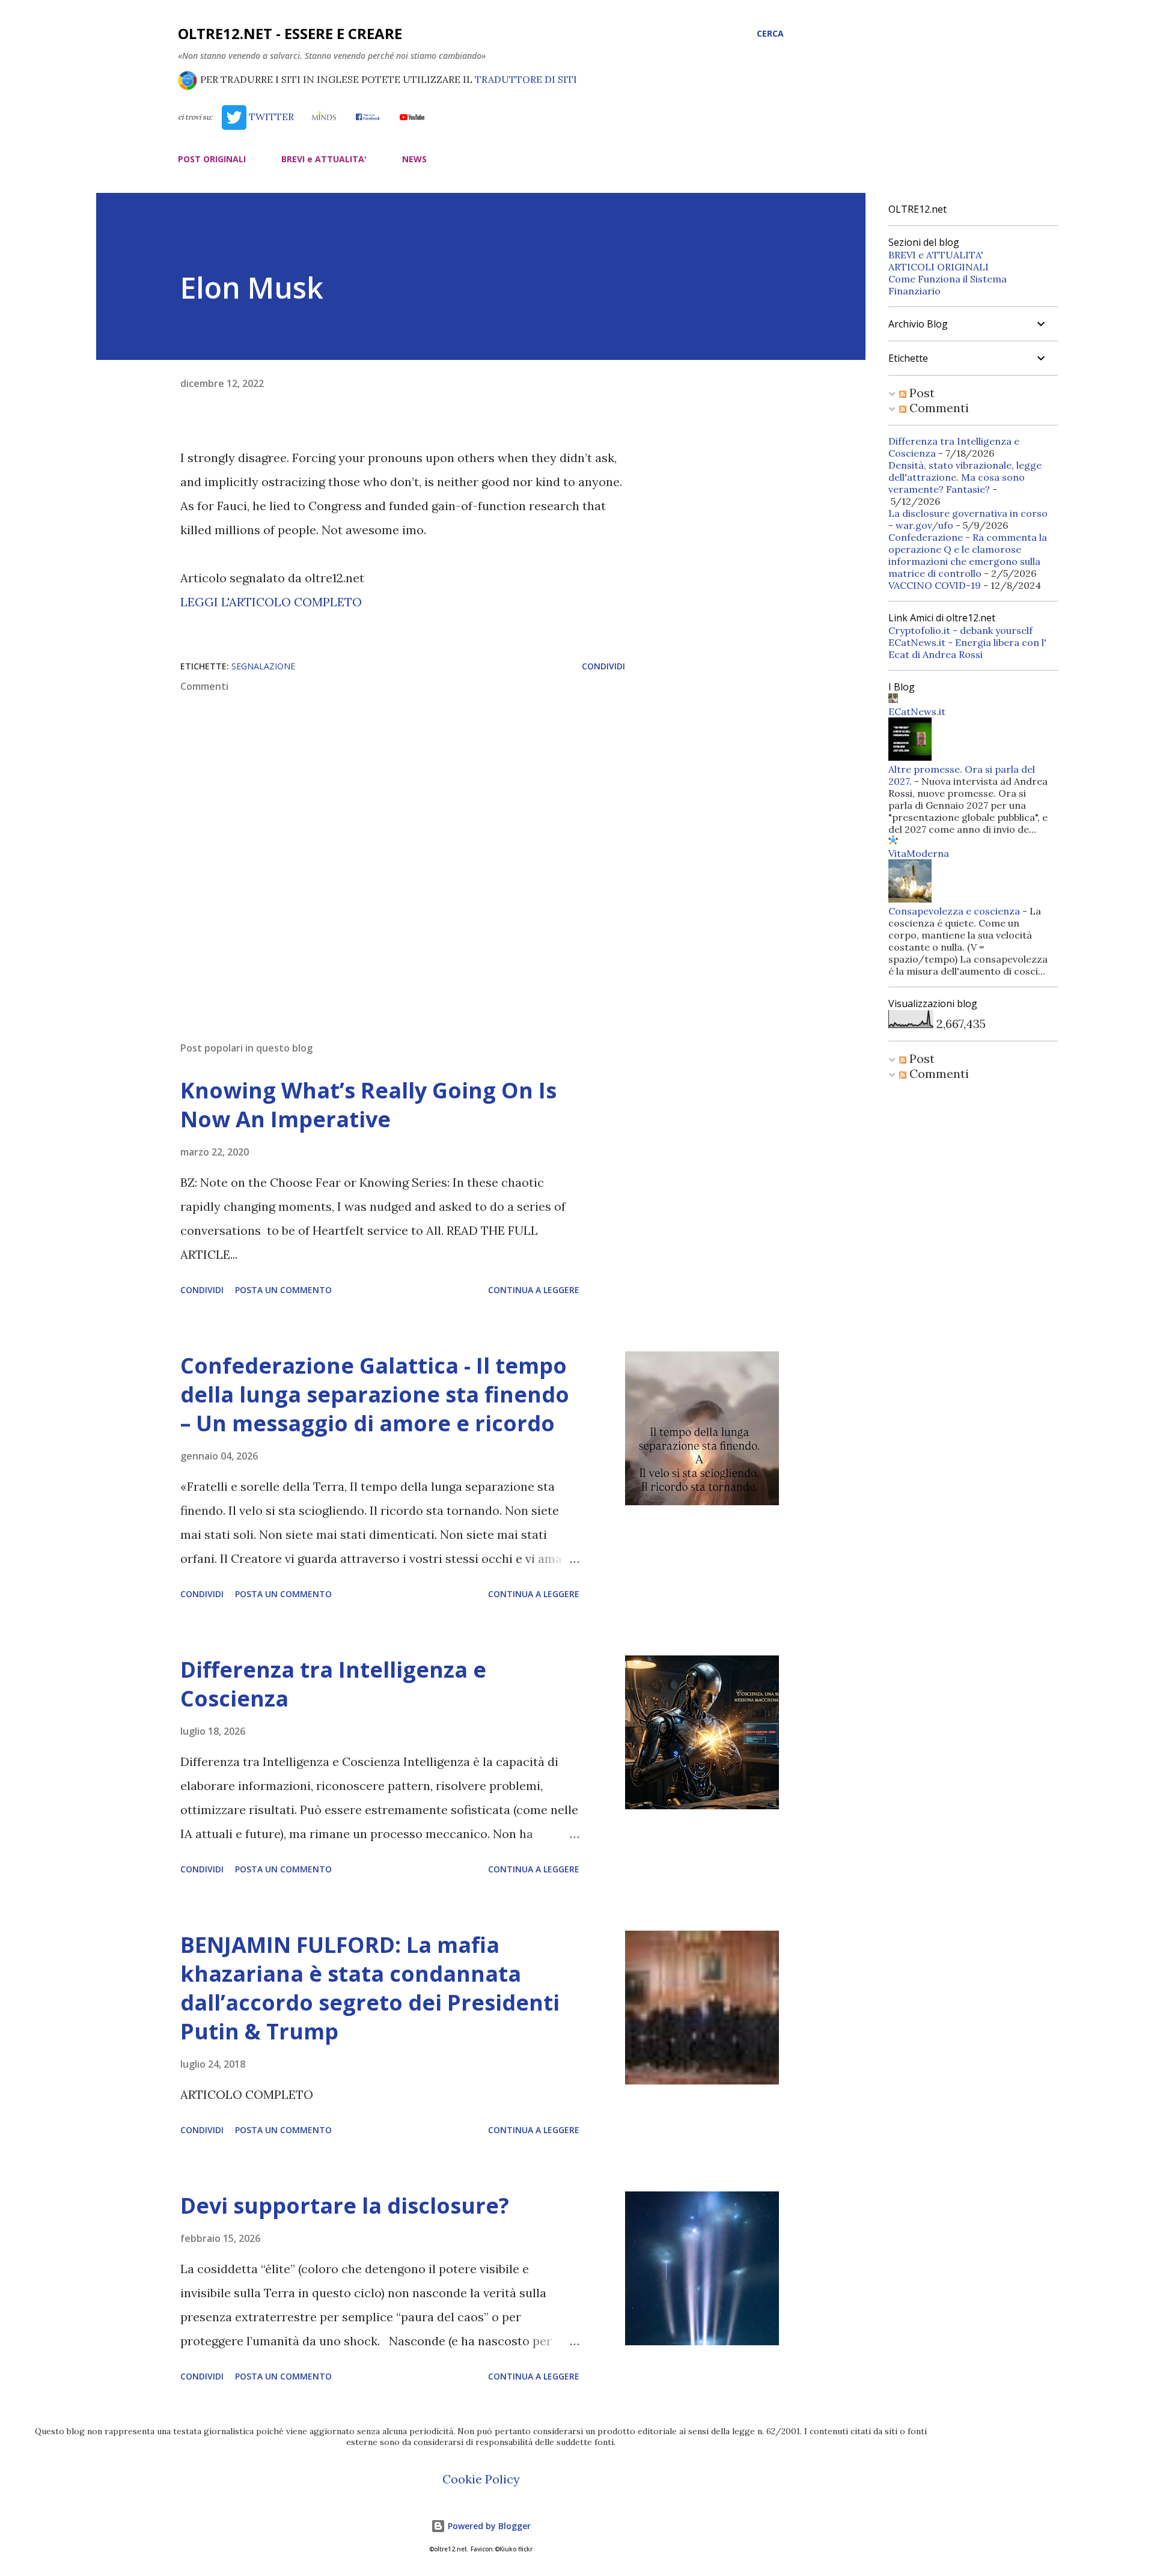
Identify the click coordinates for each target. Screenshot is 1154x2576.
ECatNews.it (917, 711)
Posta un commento (283, 1290)
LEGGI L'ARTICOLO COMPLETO (271, 602)
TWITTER (270, 117)
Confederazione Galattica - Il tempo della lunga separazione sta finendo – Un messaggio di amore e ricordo (375, 1394)
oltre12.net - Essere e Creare (290, 33)
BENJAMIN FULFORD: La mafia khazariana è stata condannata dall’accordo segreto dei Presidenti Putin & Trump (370, 1988)
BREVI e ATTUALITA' (324, 159)
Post (920, 393)
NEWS (414, 159)
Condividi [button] (603, 666)
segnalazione (263, 666)
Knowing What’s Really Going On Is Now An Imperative (368, 1105)
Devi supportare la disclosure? (345, 2206)
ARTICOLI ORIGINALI (939, 267)
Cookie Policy (481, 2479)
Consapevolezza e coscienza (954, 911)
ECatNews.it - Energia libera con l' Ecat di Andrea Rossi (967, 648)
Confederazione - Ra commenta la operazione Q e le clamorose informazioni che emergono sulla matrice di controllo (968, 555)
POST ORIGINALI (212, 159)
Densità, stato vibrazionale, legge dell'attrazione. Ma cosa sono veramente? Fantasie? (965, 477)
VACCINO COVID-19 (935, 585)
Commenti (938, 408)
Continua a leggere (534, 1290)
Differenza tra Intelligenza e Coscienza (333, 1684)
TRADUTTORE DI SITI (526, 79)
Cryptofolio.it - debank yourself (960, 630)
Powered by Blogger (488, 2526)
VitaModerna (919, 853)
